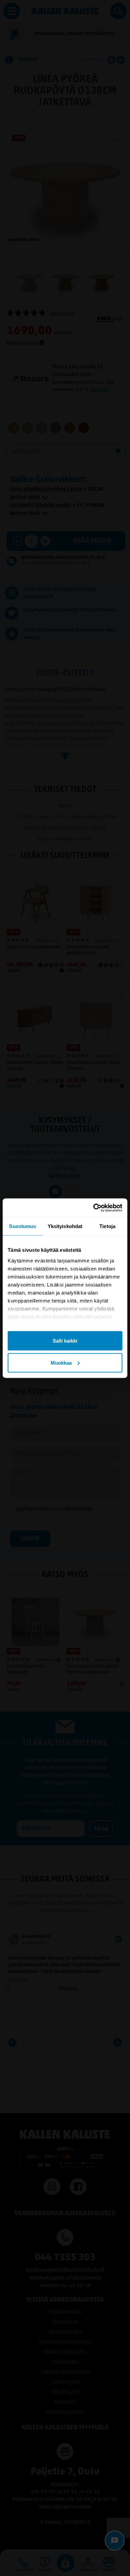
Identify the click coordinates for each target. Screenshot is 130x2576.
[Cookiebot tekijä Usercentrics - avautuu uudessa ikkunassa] (93, 1208)
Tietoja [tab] (107, 1226)
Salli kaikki (65, 1341)
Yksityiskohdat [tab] (65, 1226)
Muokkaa (61, 1362)
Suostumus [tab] (22, 1226)
